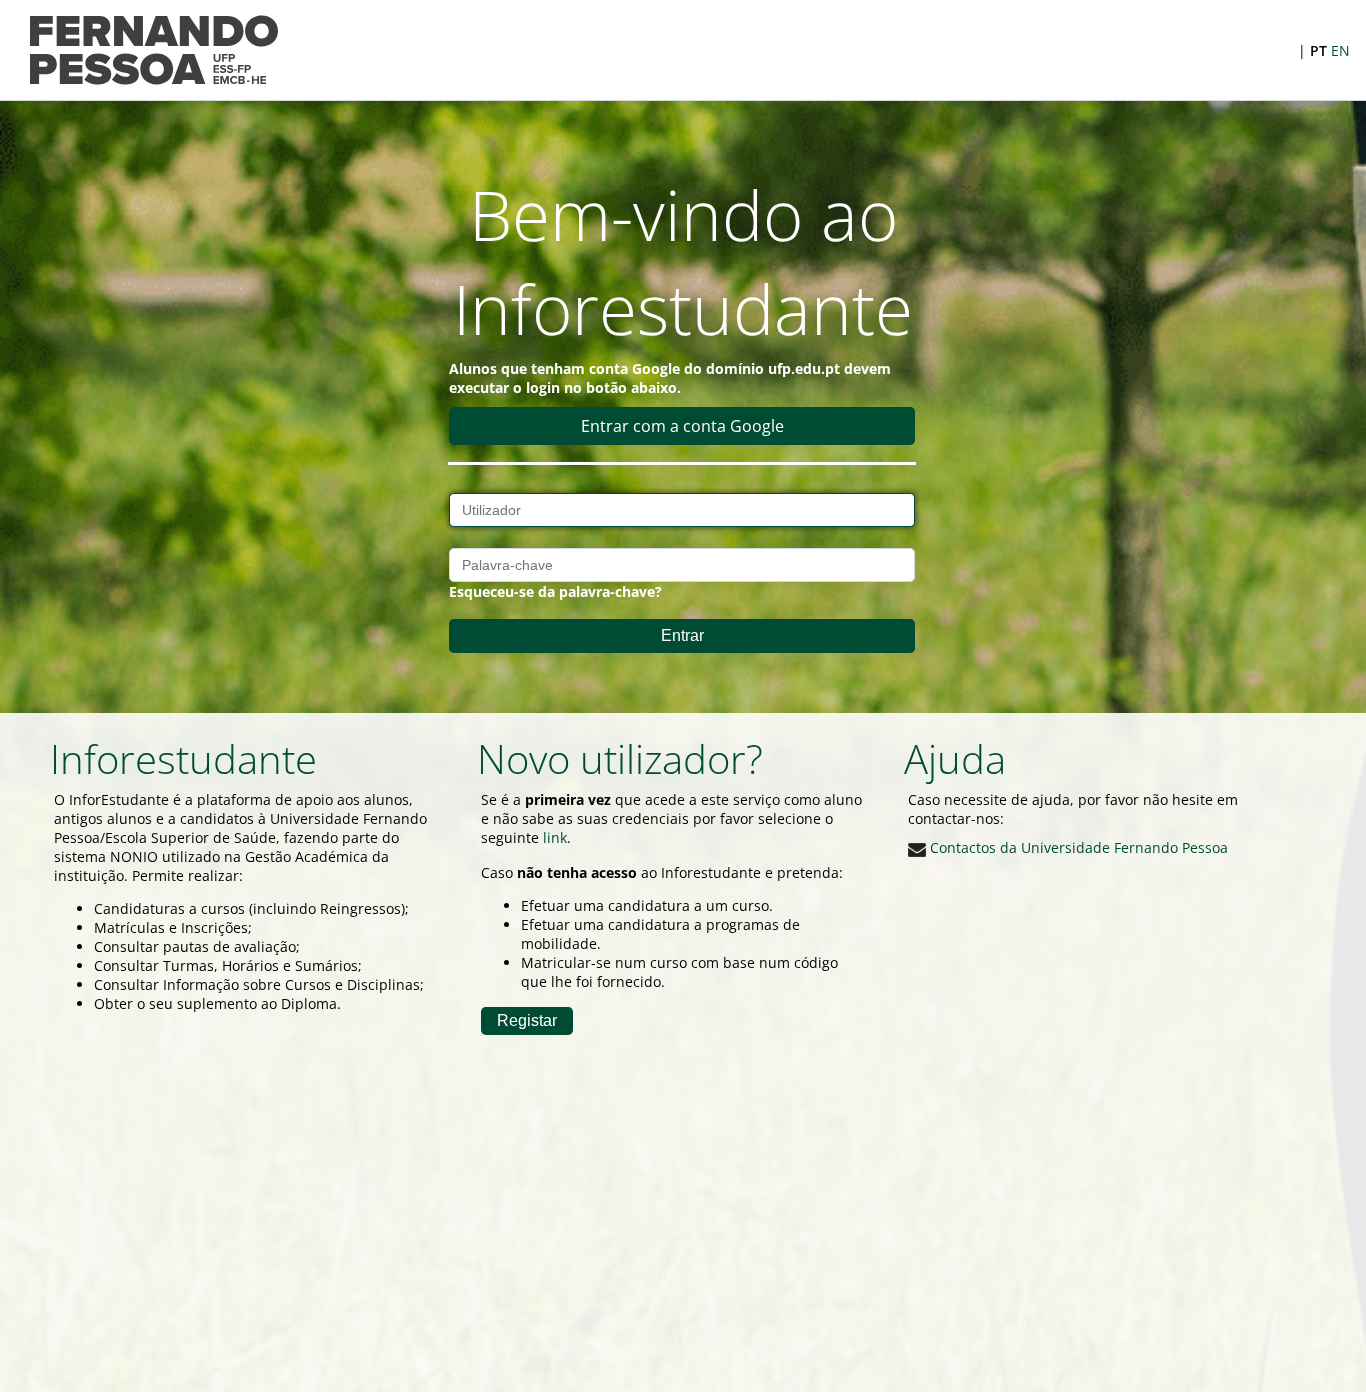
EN (1340, 50)
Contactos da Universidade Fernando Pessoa (1077, 847)
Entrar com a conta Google (682, 426)
